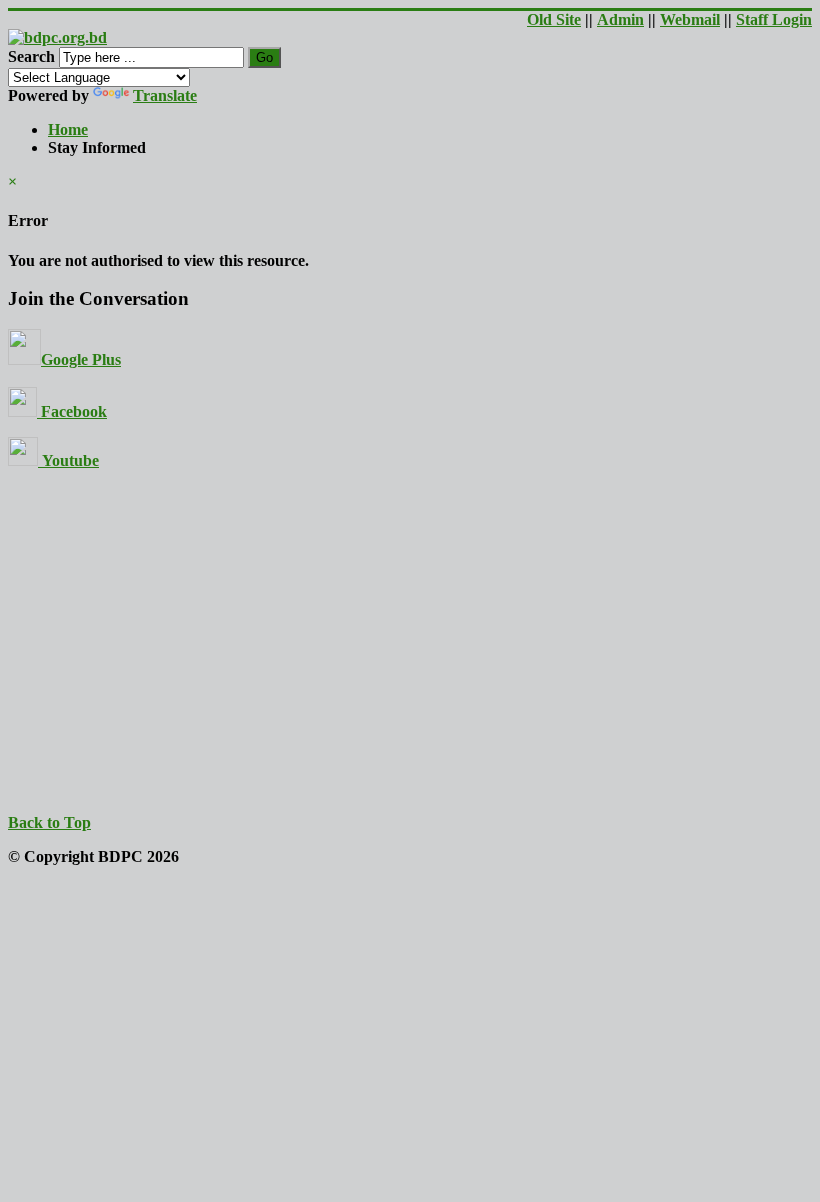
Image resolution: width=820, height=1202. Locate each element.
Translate (165, 95)
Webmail (690, 19)
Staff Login (774, 19)
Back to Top (49, 822)
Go (264, 57)
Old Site (554, 19)
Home (68, 129)
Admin (620, 19)
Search (31, 56)
